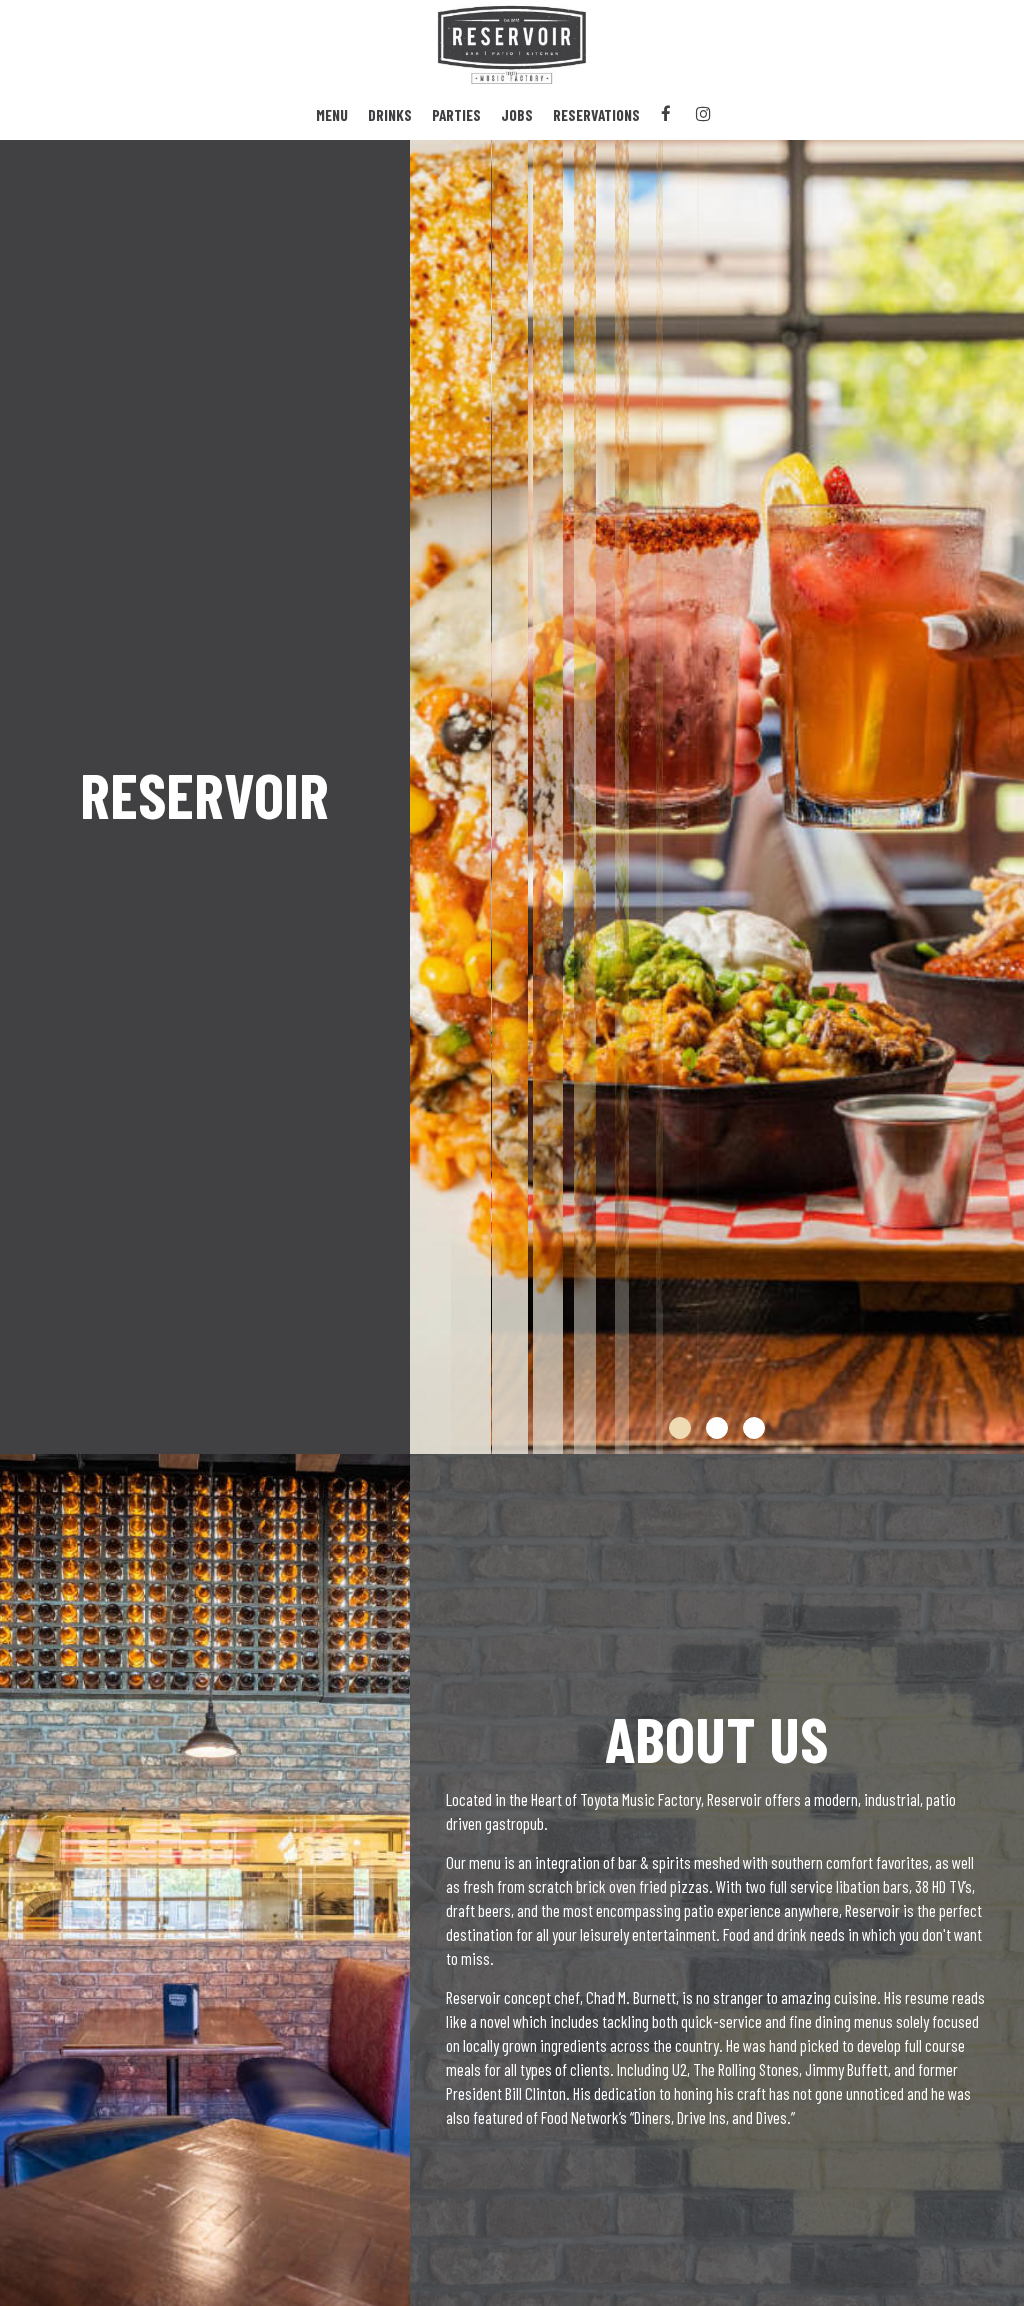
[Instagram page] (703, 114)
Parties (456, 115)
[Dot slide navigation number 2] (717, 1428)
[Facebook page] (666, 114)
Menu (332, 115)
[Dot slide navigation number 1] (680, 1428)
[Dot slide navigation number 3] (754, 1428)
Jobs (517, 115)
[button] (1009, 1439)
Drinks (390, 115)
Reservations (596, 115)
